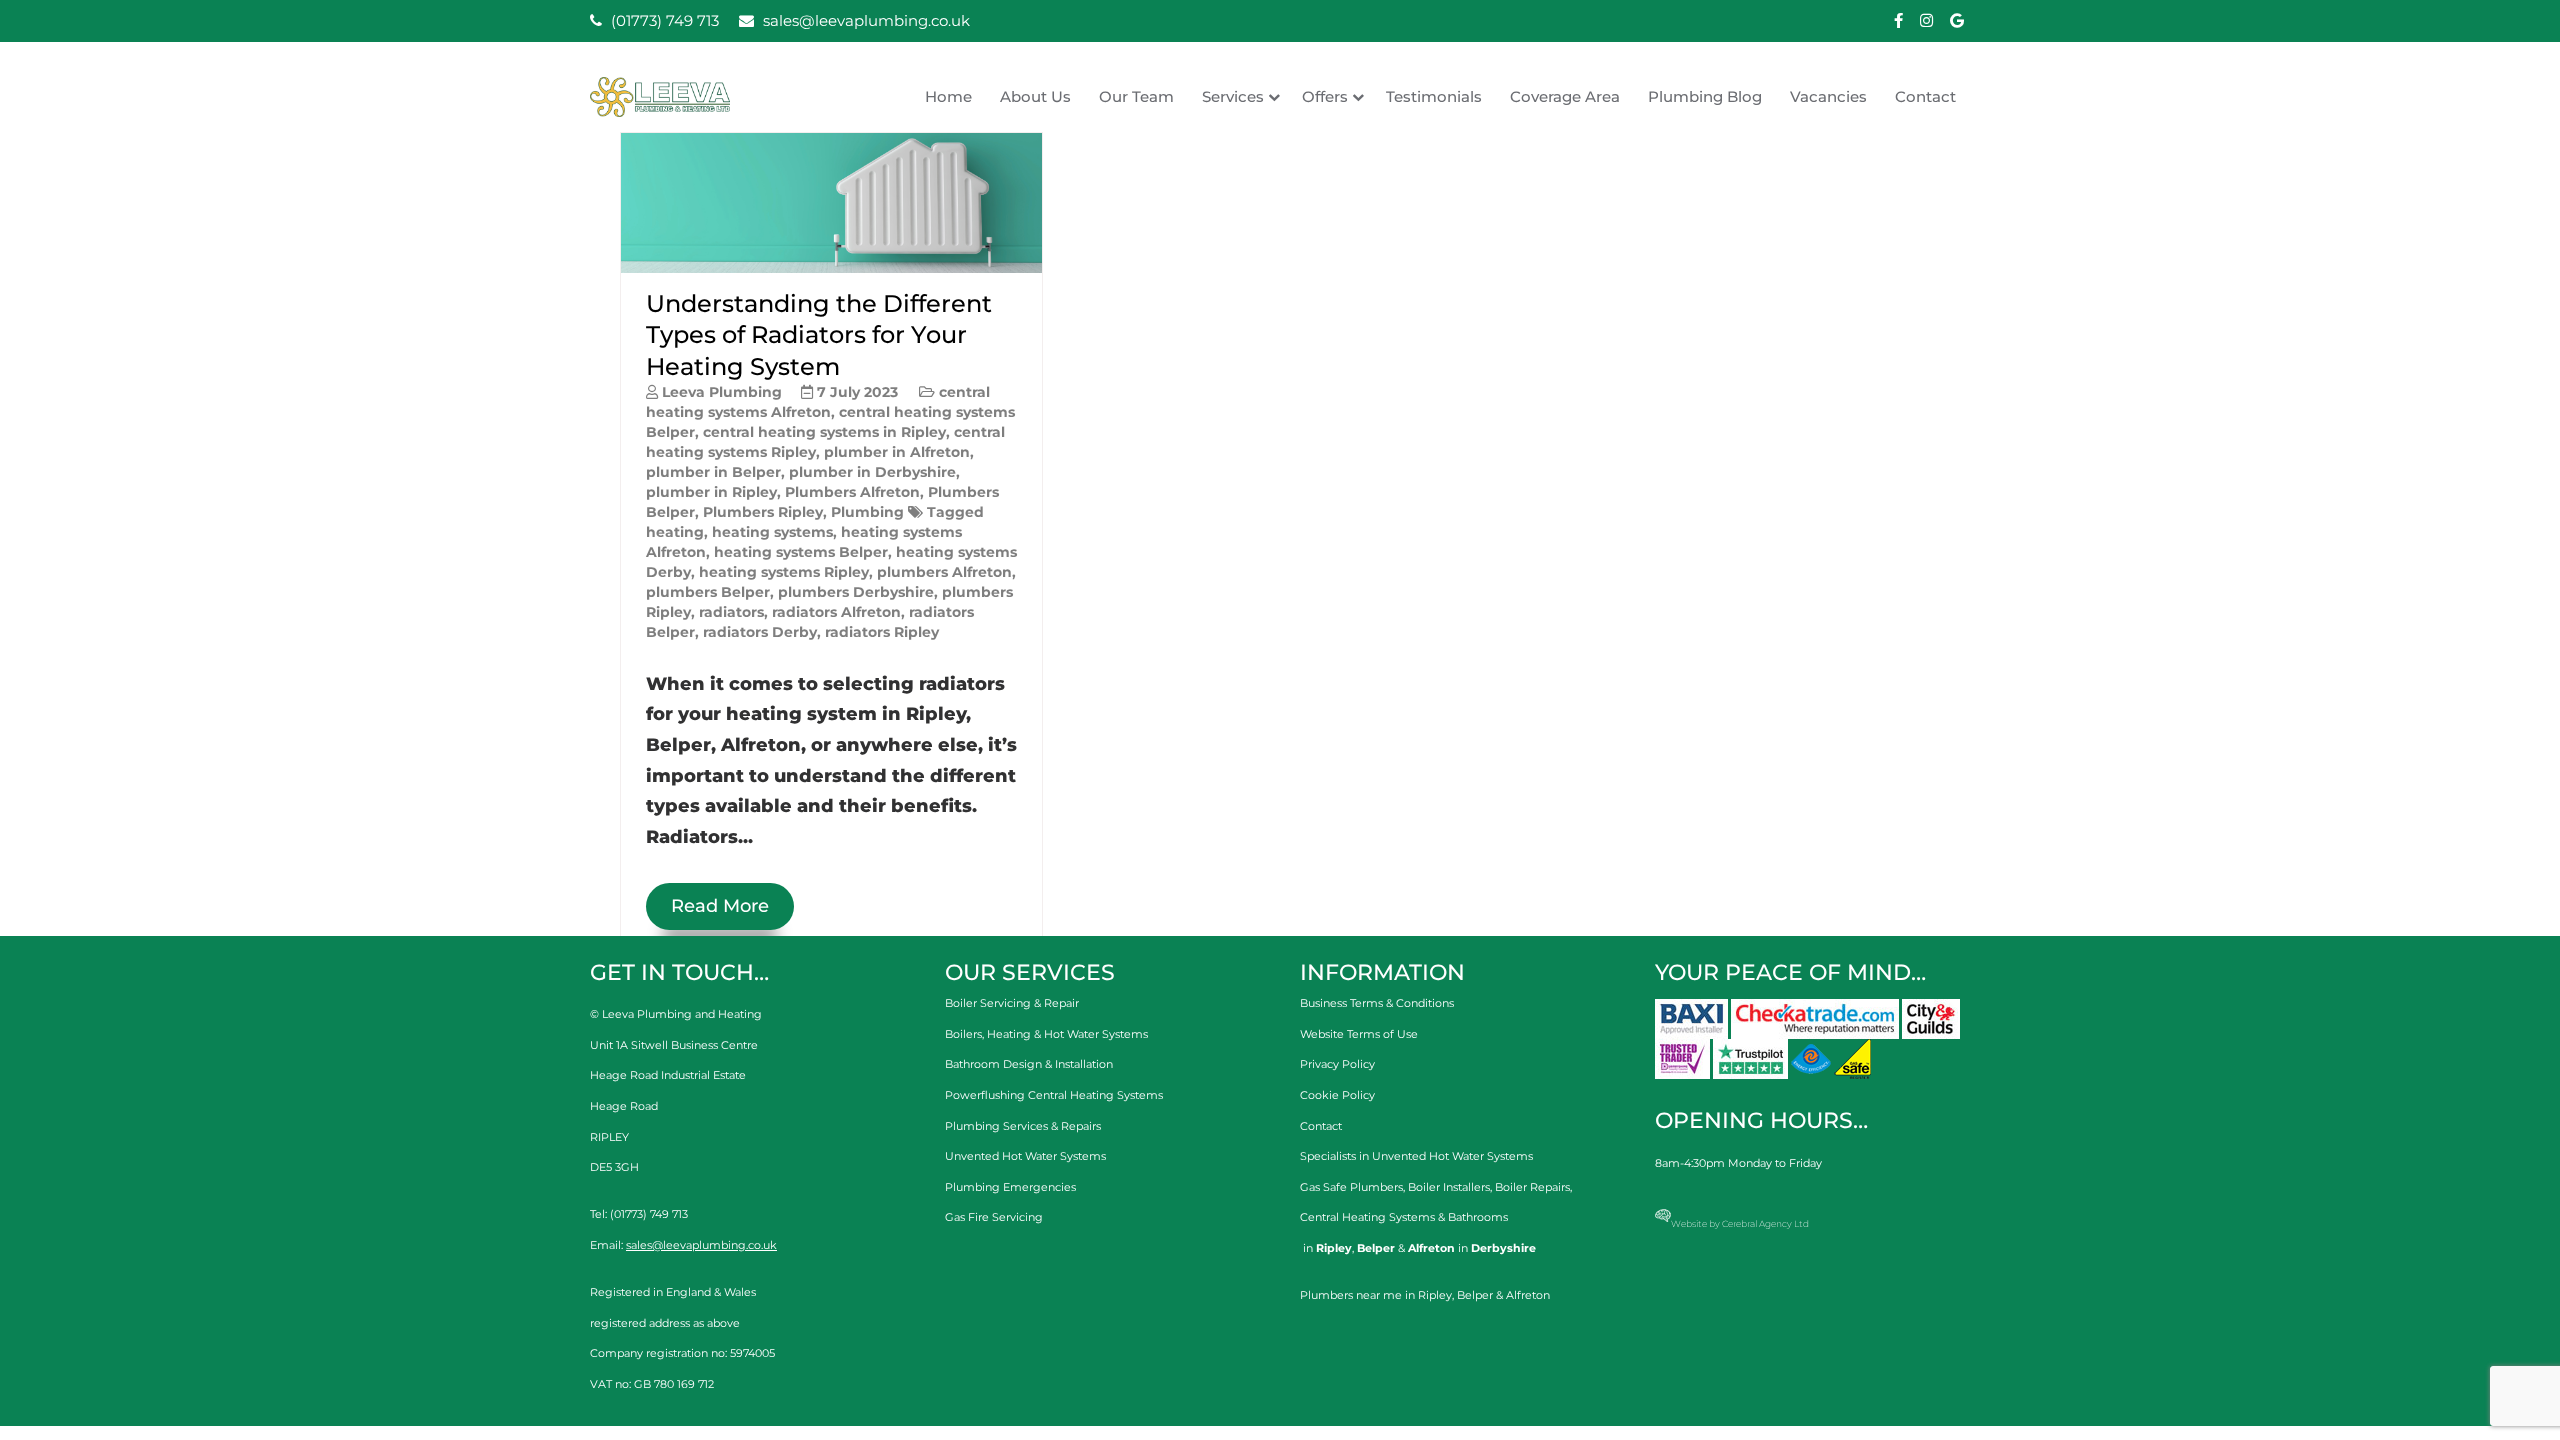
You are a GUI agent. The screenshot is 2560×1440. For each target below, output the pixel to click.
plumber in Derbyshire (872, 472)
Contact (1925, 96)
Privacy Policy (1337, 1064)
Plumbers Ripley (763, 512)
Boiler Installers (1449, 1187)
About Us (1035, 96)
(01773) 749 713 (663, 20)
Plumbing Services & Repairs (1023, 1126)
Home (948, 96)
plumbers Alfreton (944, 572)
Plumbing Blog (1705, 96)
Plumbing (867, 512)
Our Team (1136, 96)
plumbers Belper (708, 592)
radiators (731, 612)
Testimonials (1434, 96)
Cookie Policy (1337, 1095)
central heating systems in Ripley (824, 432)
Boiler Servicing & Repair (1012, 1003)
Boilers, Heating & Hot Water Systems (1046, 1034)
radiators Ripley (882, 632)
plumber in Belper (713, 472)
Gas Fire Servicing (994, 1217)
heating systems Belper (801, 552)
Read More (720, 906)
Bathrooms (1478, 1217)
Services (1233, 96)
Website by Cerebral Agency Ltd (1740, 1223)
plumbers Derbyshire (856, 592)
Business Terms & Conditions (1377, 1003)
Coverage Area (1565, 96)
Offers (1325, 96)
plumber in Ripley (711, 492)
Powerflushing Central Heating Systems (1054, 1095)
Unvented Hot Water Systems (1025, 1156)
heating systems (772, 532)
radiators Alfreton (836, 612)
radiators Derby (760, 632)
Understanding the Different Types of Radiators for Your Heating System (819, 334)
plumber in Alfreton (897, 452)
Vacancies (1828, 96)
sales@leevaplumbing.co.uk (864, 20)
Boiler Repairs (1532, 1187)
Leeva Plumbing (722, 392)
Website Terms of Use (1359, 1034)
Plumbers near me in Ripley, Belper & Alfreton (1425, 1295)
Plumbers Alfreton (852, 492)
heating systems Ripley (784, 572)
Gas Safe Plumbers (1351, 1187)
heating (675, 532)
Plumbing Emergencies (1010, 1187)
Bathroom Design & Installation (1029, 1064)
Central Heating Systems (1367, 1217)
